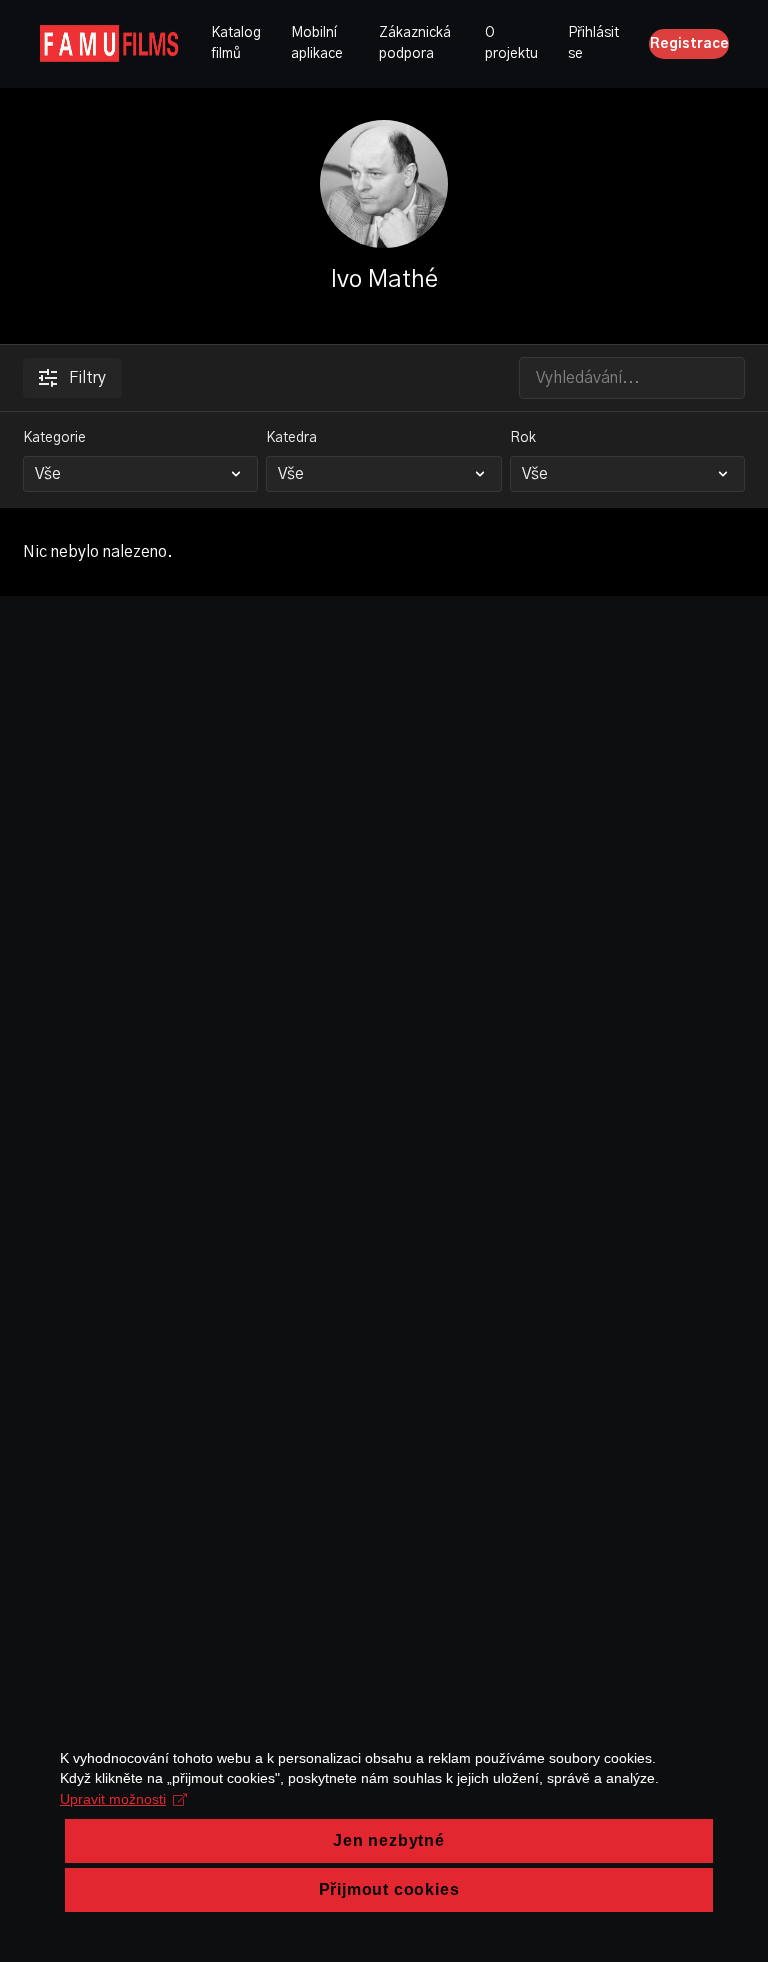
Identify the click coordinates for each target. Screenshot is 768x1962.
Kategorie (54, 438)
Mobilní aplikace (317, 43)
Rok (523, 438)
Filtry (87, 378)
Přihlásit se (593, 43)
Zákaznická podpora (415, 43)
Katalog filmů (236, 43)
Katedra (291, 438)
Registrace (689, 44)
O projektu (511, 43)
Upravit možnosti (113, 1799)
